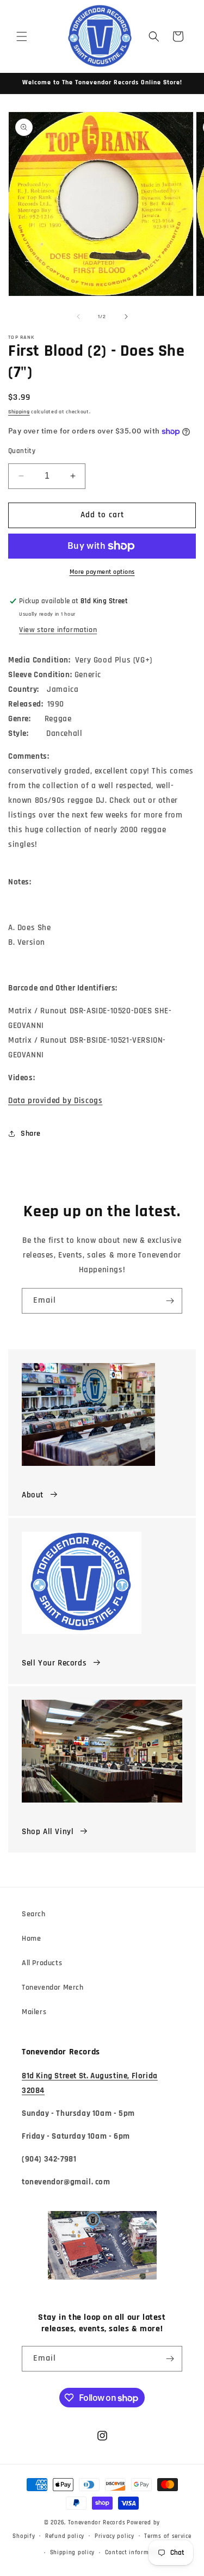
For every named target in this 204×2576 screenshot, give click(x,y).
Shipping (19, 412)
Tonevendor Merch (53, 1987)
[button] (22, 36)
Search (34, 1914)
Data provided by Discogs (55, 1101)
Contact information (135, 2553)
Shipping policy (73, 2553)
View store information (58, 630)
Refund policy (65, 2536)
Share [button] (31, 1134)
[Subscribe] (170, 1301)
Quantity (22, 451)
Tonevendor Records (97, 2523)
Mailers (34, 2012)
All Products (42, 1963)
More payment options (102, 572)
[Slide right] (126, 317)
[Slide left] (78, 317)
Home (31, 1939)
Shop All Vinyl (48, 1832)
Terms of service (168, 2536)
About (33, 1495)
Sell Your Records (54, 1663)
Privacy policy (115, 2536)
